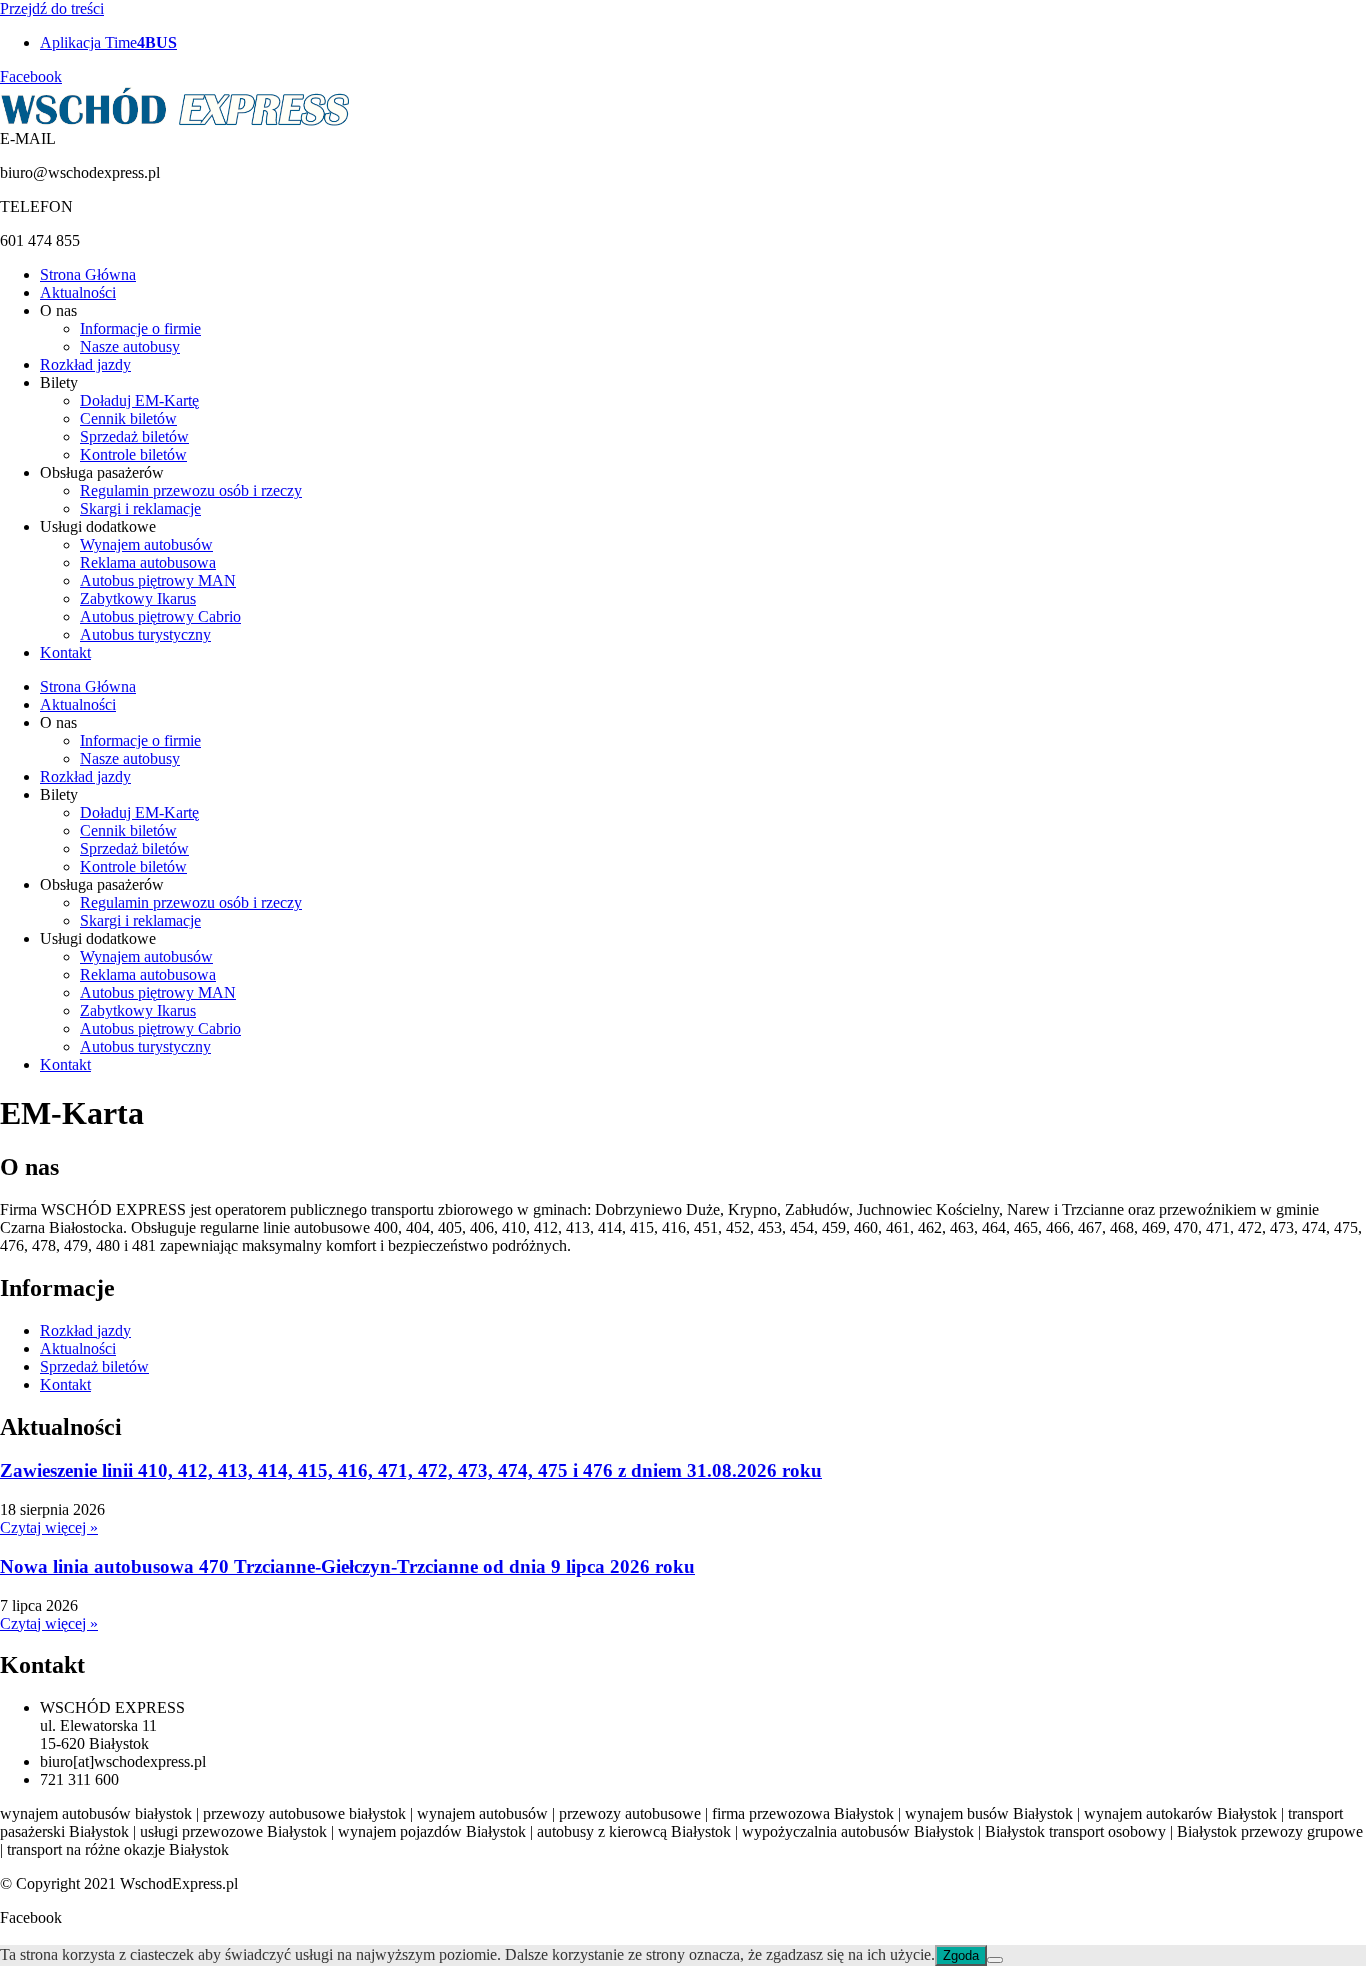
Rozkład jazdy (85, 364)
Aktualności (78, 292)
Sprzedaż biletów (134, 436)
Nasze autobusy (130, 346)
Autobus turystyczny (145, 634)
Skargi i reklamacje (140, 508)
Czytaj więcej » (49, 1527)
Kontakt (65, 652)
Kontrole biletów (133, 454)
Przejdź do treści (52, 8)
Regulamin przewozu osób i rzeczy (191, 490)
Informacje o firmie (140, 328)
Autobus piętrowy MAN (158, 580)
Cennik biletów (128, 418)
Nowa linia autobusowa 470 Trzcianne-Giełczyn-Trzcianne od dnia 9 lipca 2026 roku (347, 1566)
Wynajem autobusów (146, 544)
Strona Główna (88, 274)
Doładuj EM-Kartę (139, 400)
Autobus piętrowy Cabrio (160, 616)
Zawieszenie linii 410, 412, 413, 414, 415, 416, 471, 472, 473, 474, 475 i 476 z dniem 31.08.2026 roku (411, 1470)
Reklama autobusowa (148, 562)
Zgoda (961, 1955)
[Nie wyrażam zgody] (995, 1960)
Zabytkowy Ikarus (138, 598)
